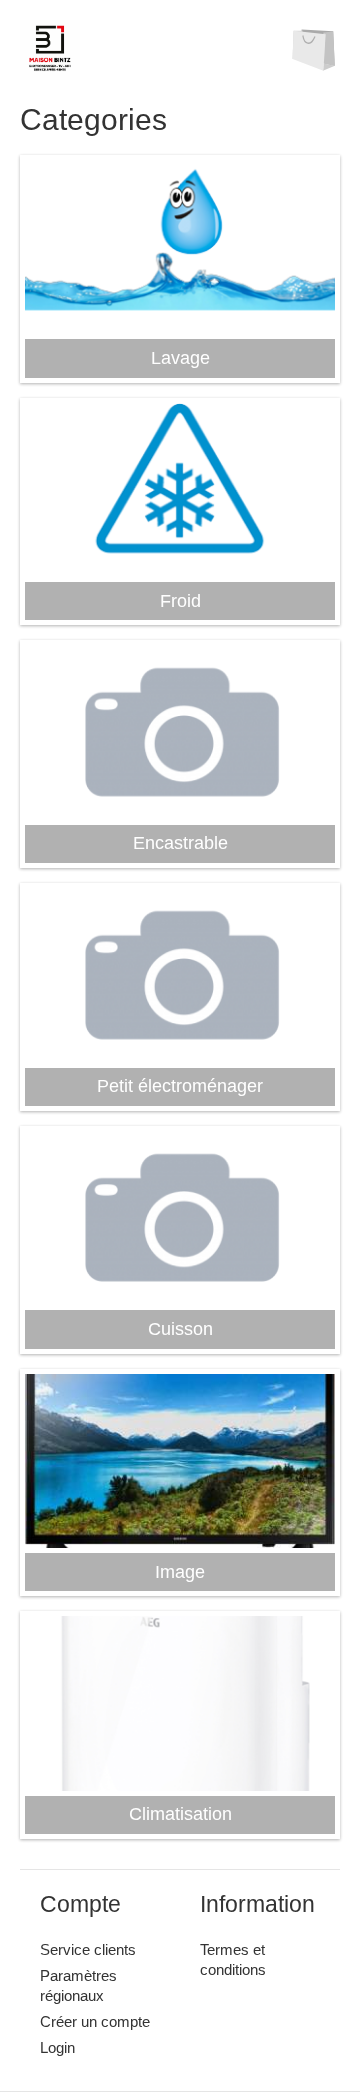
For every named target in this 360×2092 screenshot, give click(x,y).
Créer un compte (95, 2021)
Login (57, 2047)
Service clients (88, 1949)
